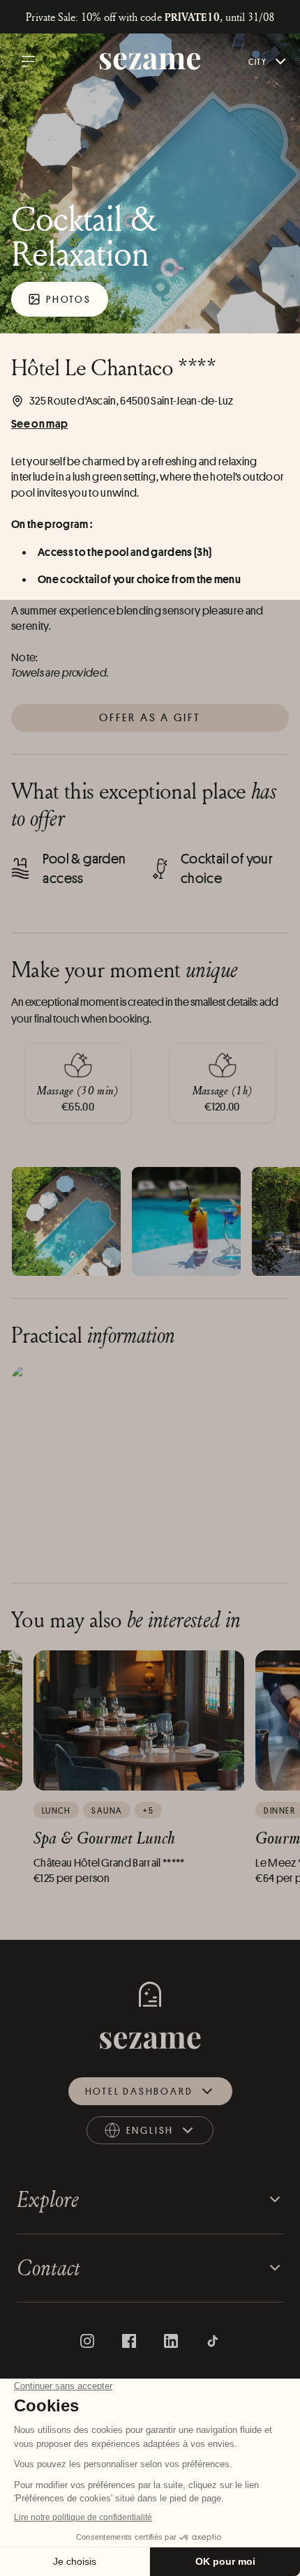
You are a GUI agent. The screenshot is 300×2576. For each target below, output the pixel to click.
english (162, 2133)
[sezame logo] (150, 62)
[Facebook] (129, 2341)
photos (69, 299)
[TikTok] (213, 2341)
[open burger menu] (28, 61)
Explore (48, 2199)
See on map (39, 423)
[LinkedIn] (171, 2341)
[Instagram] (87, 2341)
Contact (48, 2267)
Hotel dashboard (139, 2091)
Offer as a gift (150, 717)
